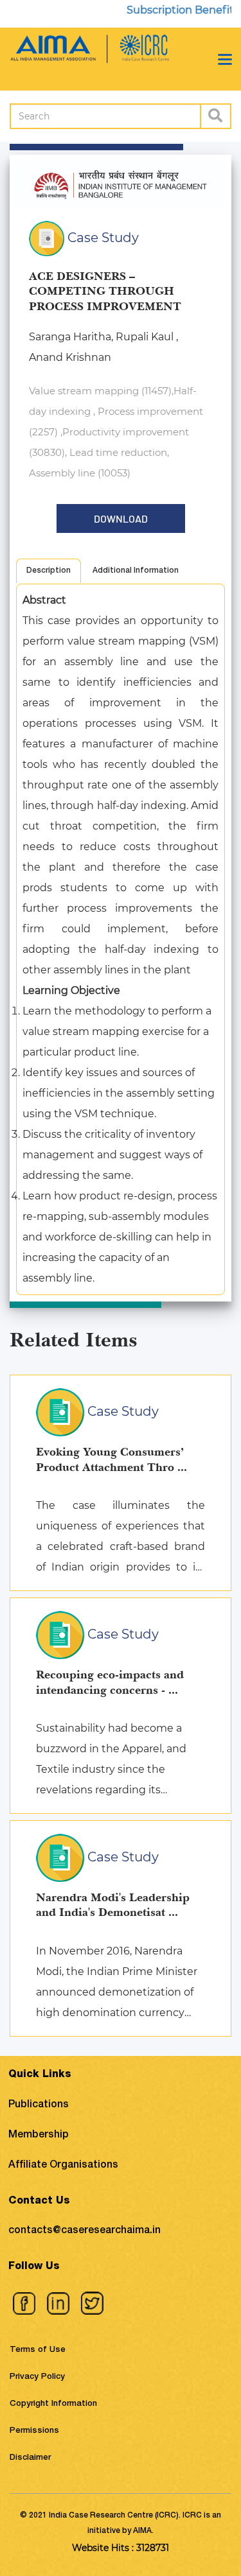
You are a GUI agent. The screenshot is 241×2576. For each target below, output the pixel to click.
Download (121, 518)
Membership (39, 2136)
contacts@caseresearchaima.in (85, 2231)
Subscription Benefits (169, 10)
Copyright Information (53, 2404)
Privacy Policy (37, 2377)
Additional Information (136, 571)
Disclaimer (30, 2458)
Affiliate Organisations (63, 2166)
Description (49, 571)
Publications (39, 2105)
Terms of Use (38, 2350)
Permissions (34, 2431)
